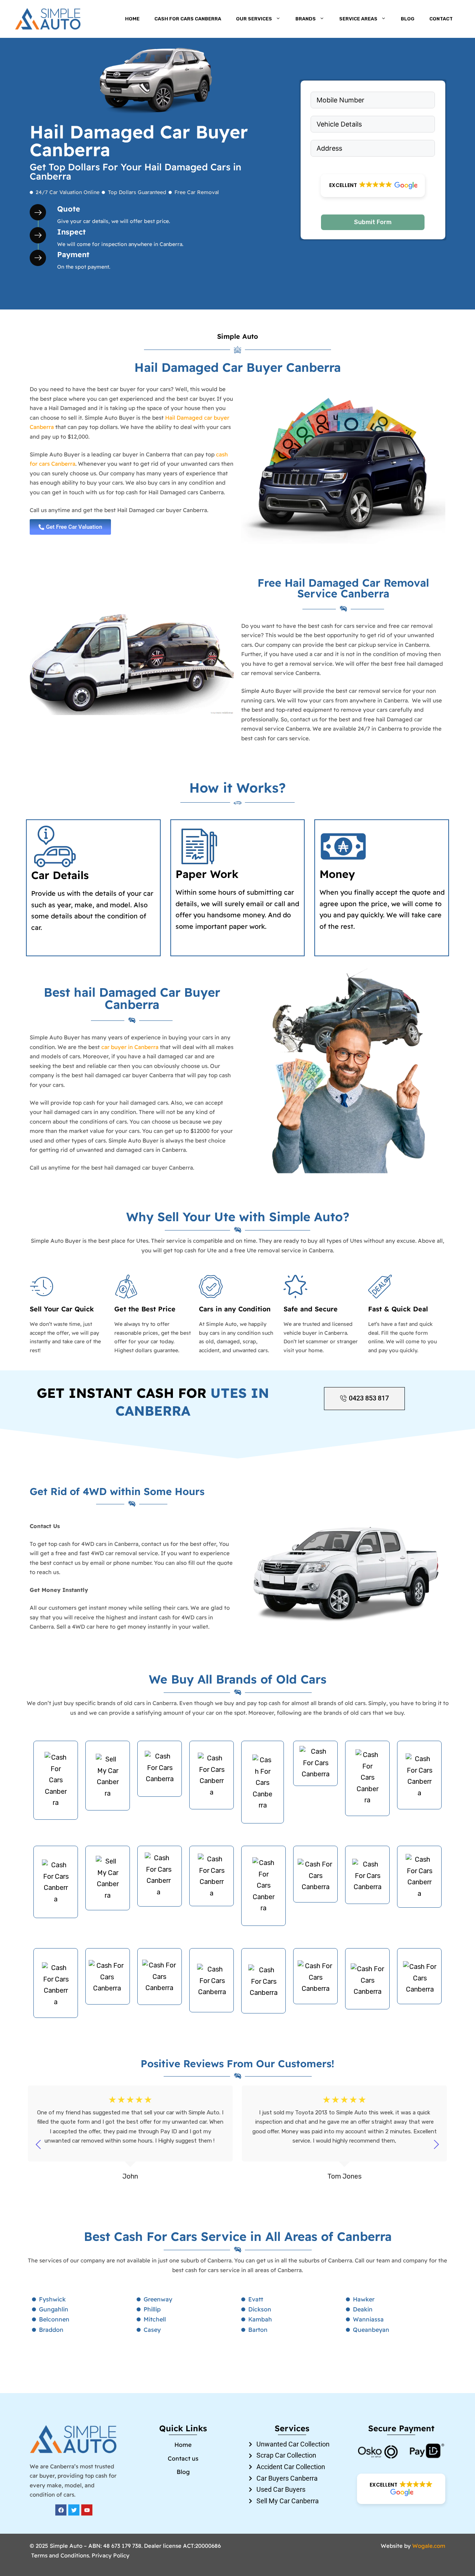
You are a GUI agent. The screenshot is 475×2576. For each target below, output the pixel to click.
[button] (373, 186)
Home (132, 19)
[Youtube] (87, 2510)
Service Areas (358, 19)
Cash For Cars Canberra (188, 19)
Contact (441, 19)
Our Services (254, 19)
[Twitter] (74, 2510)
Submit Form (373, 222)
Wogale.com (429, 2546)
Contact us (183, 2458)
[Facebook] (61, 2510)
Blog (408, 19)
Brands (306, 19)
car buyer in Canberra (130, 1047)
